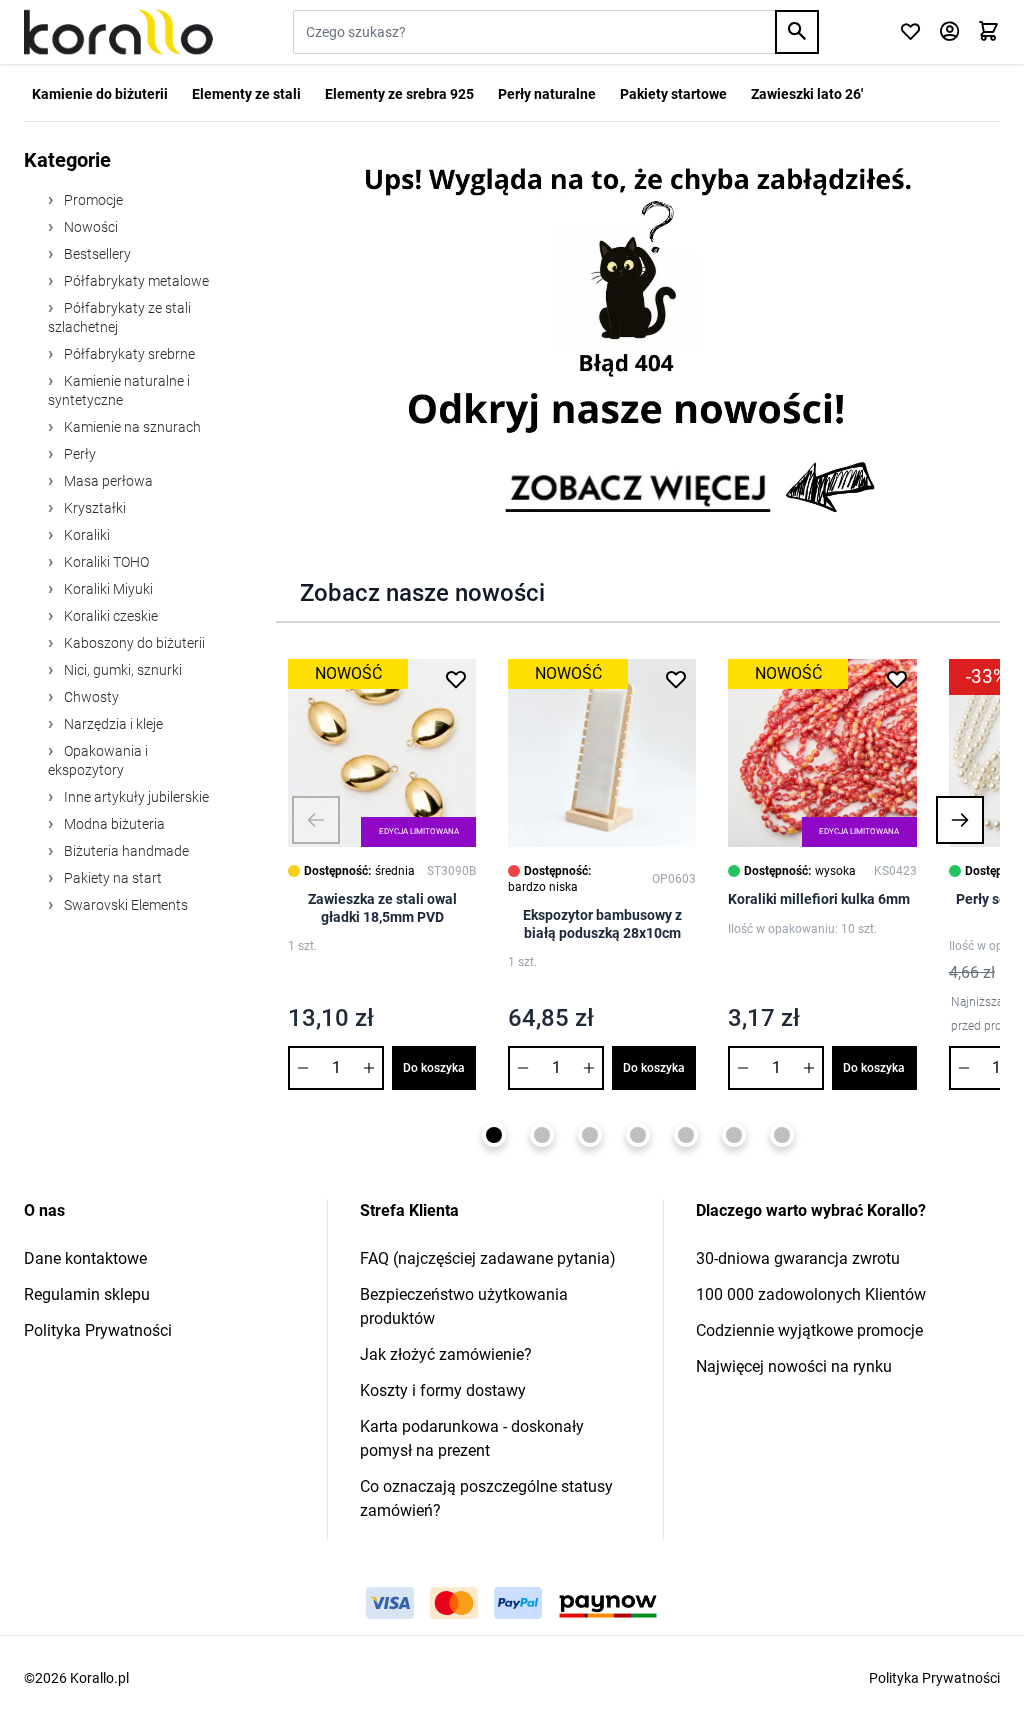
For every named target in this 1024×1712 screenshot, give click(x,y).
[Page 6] (734, 1135)
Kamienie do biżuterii (100, 94)
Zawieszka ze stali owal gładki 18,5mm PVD (382, 908)
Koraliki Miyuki (107, 589)
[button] (316, 820)
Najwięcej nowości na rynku (794, 1366)
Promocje (92, 200)
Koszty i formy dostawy (443, 1390)
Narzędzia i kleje (112, 724)
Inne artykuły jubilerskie (135, 797)
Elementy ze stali (246, 94)
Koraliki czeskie (109, 616)
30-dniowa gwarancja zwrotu (798, 1258)
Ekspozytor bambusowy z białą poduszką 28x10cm (602, 924)
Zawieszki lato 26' (807, 94)
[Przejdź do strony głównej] (118, 32)
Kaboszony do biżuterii (133, 643)
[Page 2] (542, 1135)
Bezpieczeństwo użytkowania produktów (464, 1306)
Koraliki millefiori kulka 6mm (819, 899)
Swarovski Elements (124, 905)
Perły (78, 454)
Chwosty (90, 697)
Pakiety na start (111, 878)
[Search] (797, 32)
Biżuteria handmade (125, 851)
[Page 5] (686, 1135)
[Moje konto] (949, 32)
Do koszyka (434, 1068)
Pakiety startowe (673, 94)
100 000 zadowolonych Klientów (811, 1294)
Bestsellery (96, 254)
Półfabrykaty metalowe (135, 281)
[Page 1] (494, 1135)
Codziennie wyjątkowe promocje (809, 1330)
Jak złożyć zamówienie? (446, 1354)
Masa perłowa (107, 481)
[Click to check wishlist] (910, 32)
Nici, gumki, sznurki (121, 670)
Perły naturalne (547, 94)
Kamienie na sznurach (131, 427)
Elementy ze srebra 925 (399, 94)
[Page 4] (638, 1135)
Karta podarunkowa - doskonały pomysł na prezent (472, 1438)
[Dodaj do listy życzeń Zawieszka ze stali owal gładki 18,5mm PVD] (456, 679)
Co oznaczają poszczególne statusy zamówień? (486, 1498)
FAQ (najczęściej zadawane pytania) (488, 1258)
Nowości (89, 227)
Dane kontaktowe (85, 1258)
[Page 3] (590, 1135)
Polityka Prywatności (98, 1330)
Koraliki (85, 535)
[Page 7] (782, 1135)
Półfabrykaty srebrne (128, 354)
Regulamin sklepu (87, 1294)
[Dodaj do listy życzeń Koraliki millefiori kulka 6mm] (897, 679)
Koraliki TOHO (105, 562)
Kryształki (93, 508)
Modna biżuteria (113, 824)
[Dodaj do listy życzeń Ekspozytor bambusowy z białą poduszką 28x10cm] (676, 679)
